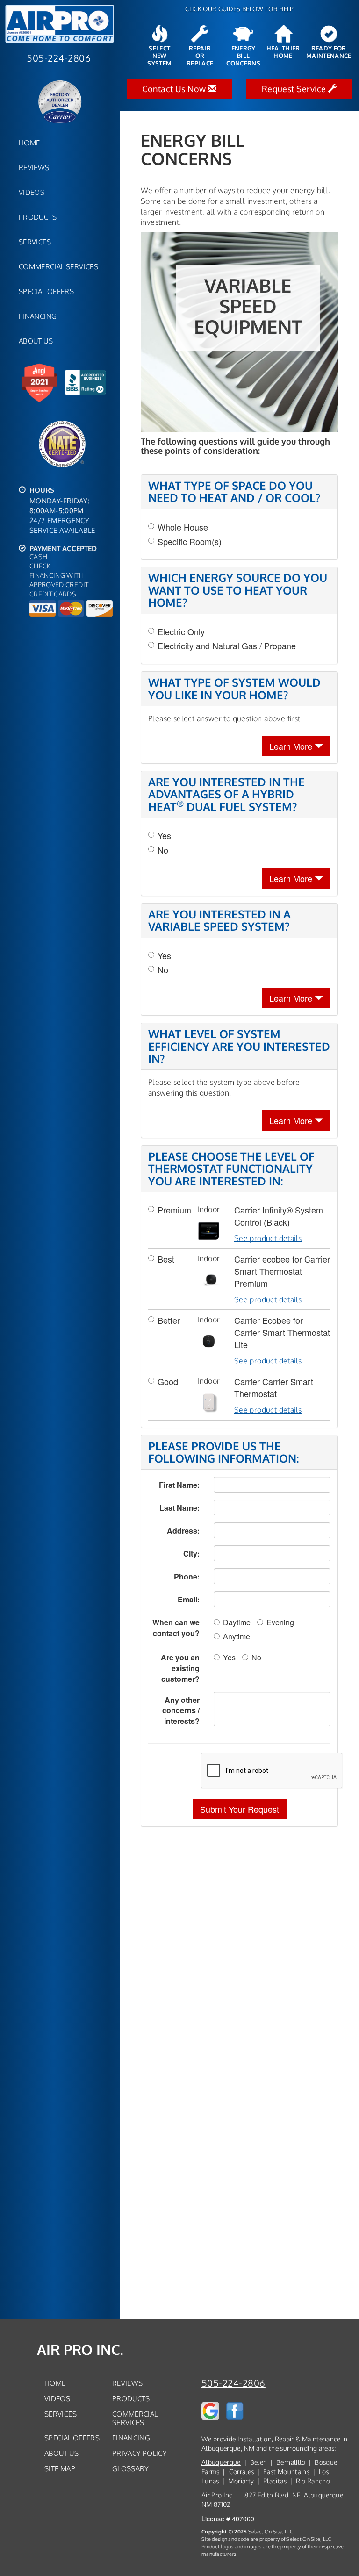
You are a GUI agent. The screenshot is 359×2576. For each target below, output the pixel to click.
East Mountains (286, 2472)
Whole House (183, 527)
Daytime (237, 1622)
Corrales (242, 2472)
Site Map (60, 2468)
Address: (183, 1531)
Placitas (275, 2481)
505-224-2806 (233, 2383)
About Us (36, 341)
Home (29, 143)
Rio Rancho (313, 2481)
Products (38, 217)
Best (166, 1259)
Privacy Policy (140, 2453)
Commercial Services (58, 266)
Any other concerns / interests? (181, 1711)
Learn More (292, 746)
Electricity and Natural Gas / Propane (227, 646)
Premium (170, 1210)
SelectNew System (159, 56)
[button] (240, 1809)
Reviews (34, 167)
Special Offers (46, 291)
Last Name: (179, 1508)
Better (169, 1320)
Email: (189, 1599)
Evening (280, 1622)
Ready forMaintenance (329, 52)
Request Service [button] (295, 89)
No (163, 850)
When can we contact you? (176, 1628)
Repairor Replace (200, 56)
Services (35, 242)
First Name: (179, 1485)
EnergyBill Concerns (243, 56)
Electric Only (181, 632)
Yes (164, 836)
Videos (32, 192)
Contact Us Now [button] (175, 89)
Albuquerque (221, 2462)
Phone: (187, 1576)
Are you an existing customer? (180, 1668)
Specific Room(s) (190, 542)
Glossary (131, 2468)
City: (191, 1553)
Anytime (237, 1636)
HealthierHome (283, 52)
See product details (268, 1238)
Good (168, 1381)
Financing (38, 316)
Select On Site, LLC (271, 2531)
